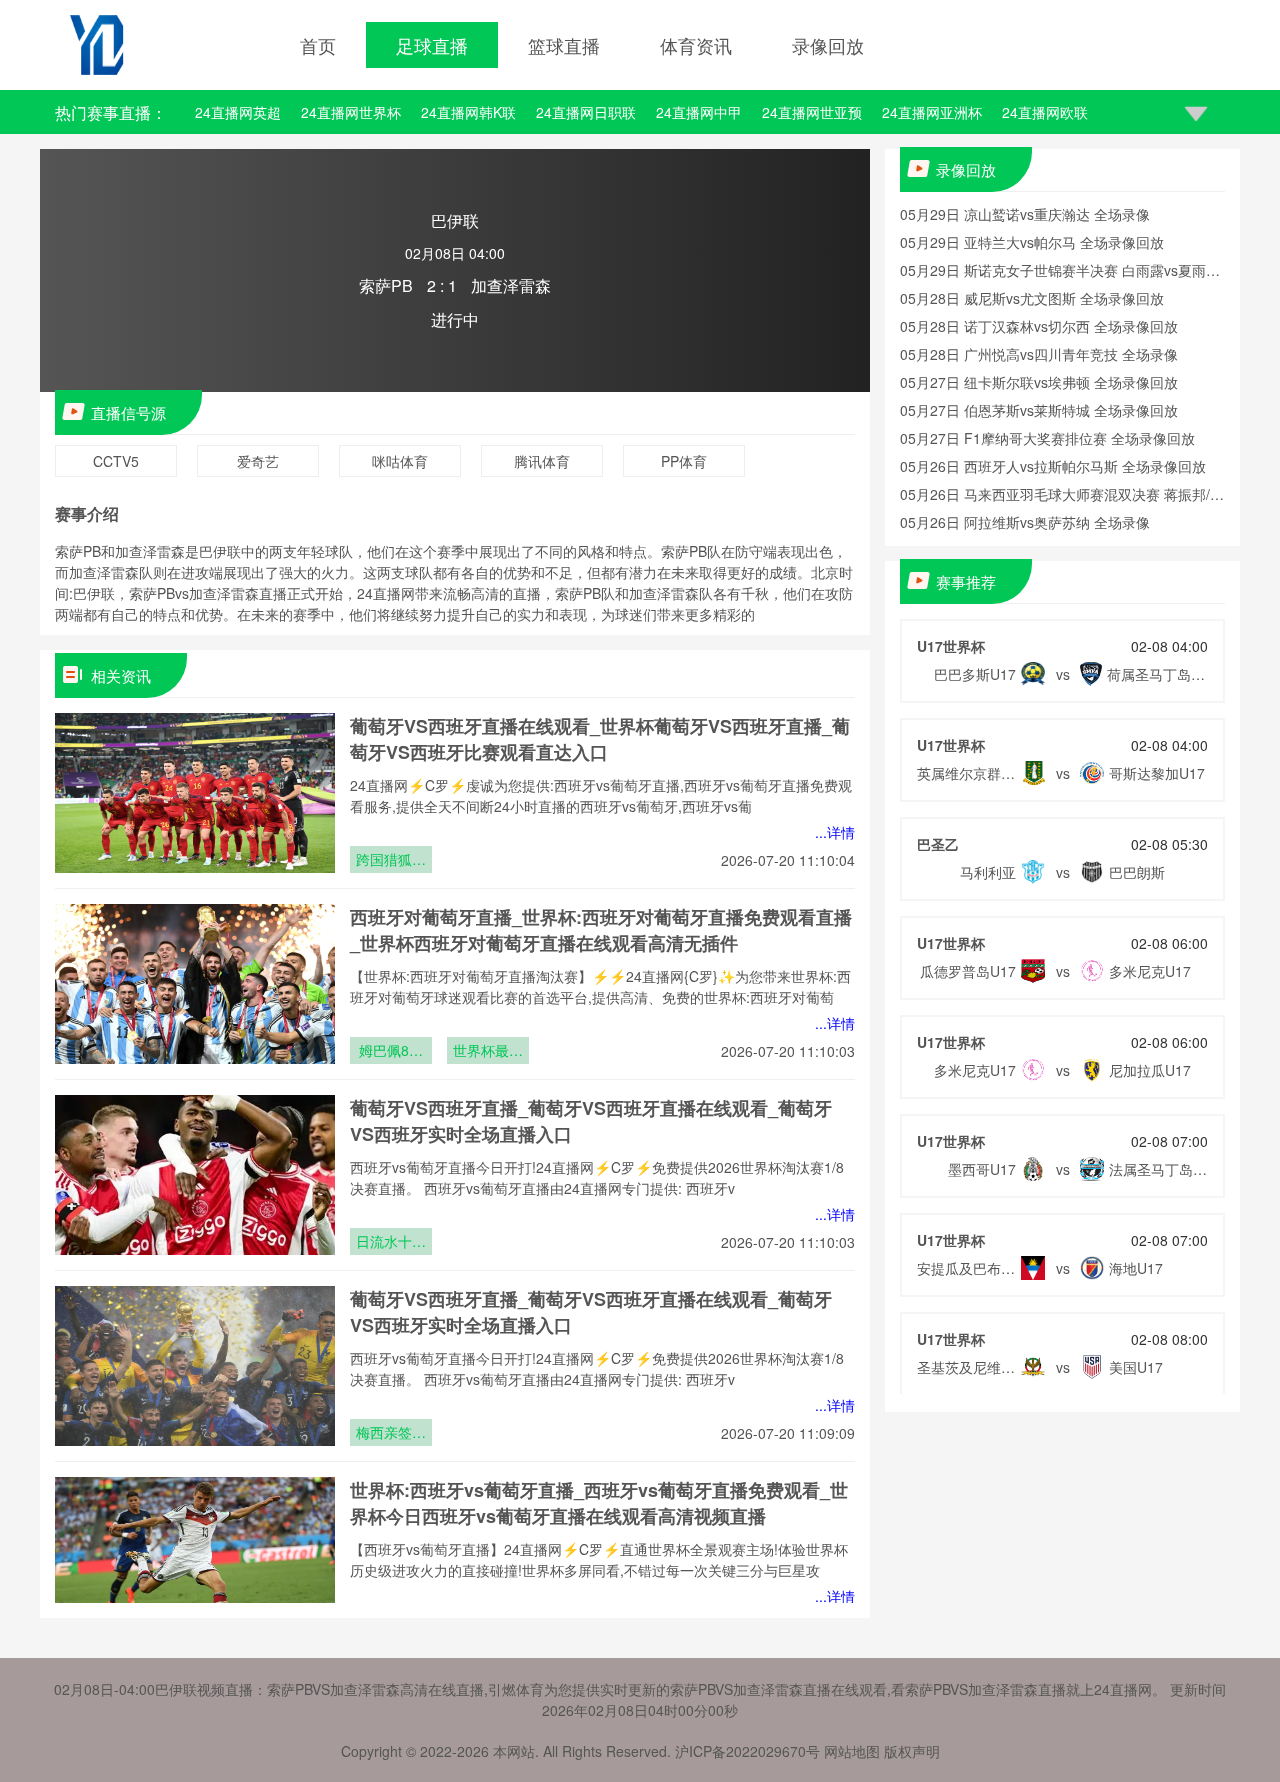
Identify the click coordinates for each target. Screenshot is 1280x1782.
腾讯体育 (542, 461)
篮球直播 (564, 45)
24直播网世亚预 (812, 112)
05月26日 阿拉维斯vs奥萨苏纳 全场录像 (1025, 522)
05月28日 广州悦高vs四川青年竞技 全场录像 (1039, 354)
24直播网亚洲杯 (932, 112)
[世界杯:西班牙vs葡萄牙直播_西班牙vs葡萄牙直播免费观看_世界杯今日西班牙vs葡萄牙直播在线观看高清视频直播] (195, 1557)
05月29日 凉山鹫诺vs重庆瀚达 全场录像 (1025, 214)
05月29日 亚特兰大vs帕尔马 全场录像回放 (1032, 242)
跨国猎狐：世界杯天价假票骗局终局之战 (391, 861)
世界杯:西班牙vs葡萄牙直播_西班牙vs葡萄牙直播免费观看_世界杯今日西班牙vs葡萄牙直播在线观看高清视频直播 (599, 1503)
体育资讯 (696, 45)
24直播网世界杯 (351, 112)
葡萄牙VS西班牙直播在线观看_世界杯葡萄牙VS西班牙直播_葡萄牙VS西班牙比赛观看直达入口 (600, 739)
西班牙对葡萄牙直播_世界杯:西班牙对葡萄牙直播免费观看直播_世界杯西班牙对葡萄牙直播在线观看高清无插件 (601, 930)
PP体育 (684, 461)
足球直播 (432, 45)
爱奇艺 (258, 461)
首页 (318, 45)
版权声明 (912, 1751)
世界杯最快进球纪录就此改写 (488, 1052)
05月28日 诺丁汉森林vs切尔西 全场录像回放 (1039, 326)
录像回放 (828, 45)
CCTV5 (116, 461)
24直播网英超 (238, 112)
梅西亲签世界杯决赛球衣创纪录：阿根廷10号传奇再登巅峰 (391, 1434)
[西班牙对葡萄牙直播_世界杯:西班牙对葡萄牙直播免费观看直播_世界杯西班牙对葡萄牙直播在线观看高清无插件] (195, 984)
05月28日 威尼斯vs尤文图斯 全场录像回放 (1032, 298)
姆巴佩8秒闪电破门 (391, 1052)
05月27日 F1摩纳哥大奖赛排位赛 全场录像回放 (1047, 438)
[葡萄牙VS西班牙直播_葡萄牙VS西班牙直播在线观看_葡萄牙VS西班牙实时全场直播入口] (195, 1175)
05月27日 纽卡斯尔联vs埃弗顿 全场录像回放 (1039, 382)
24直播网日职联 (586, 112)
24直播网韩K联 (468, 112)
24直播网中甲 (699, 112)
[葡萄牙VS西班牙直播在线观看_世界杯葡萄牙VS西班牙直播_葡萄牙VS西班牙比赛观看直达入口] (195, 793)
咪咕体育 (400, 461)
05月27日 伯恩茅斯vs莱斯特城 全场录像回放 (1039, 410)
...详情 (835, 832)
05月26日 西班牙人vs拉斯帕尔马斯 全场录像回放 (1053, 466)
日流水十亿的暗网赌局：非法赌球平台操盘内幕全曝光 (391, 1243)
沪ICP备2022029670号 (747, 1751)
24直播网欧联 (1045, 112)
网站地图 (852, 1751)
